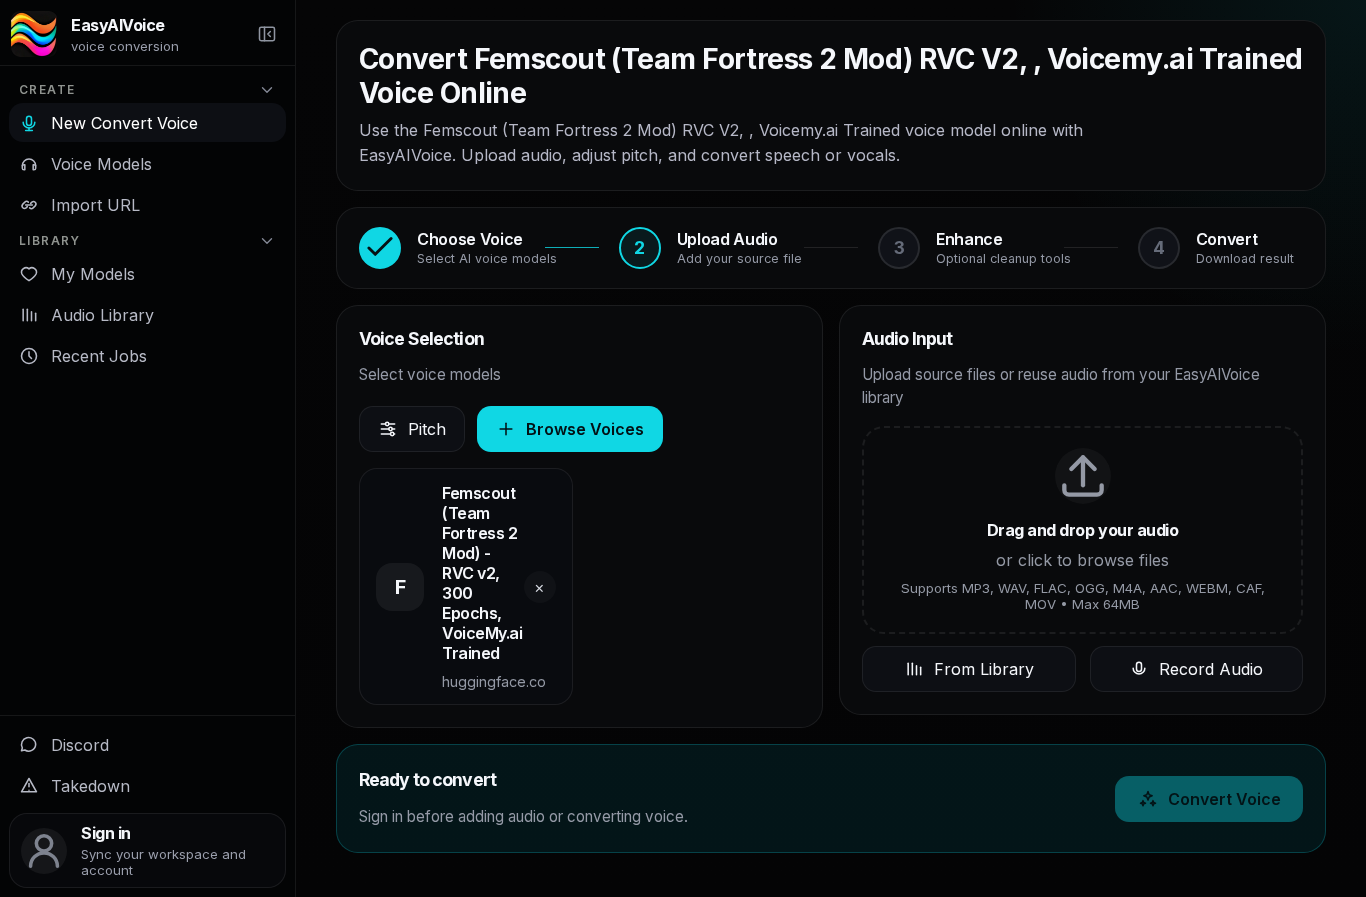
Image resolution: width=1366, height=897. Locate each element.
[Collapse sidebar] (267, 34)
